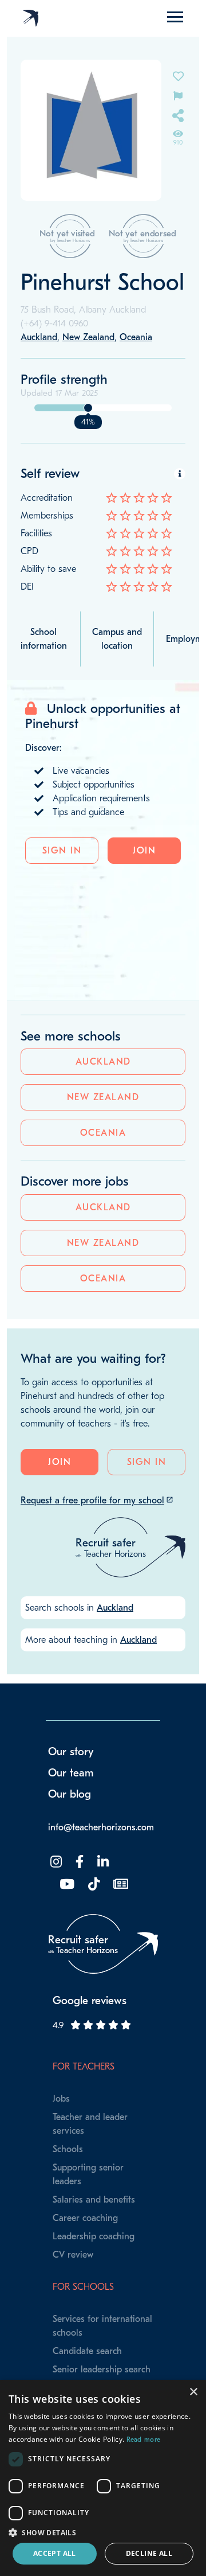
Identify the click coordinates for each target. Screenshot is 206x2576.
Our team (71, 1773)
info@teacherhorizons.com (101, 1827)
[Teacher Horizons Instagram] (55, 1862)
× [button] (193, 2392)
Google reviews (90, 2001)
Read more (144, 2439)
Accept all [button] (55, 2553)
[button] (103, 2532)
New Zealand (103, 1097)
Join (144, 851)
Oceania (103, 1133)
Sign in (62, 851)
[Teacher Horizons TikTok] (93, 1885)
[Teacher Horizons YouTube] (66, 1885)
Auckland (103, 1062)
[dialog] (103, 2478)
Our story (71, 1752)
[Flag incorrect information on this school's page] (178, 95)
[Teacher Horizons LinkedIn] (102, 1862)
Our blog (70, 1794)
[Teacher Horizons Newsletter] (120, 1885)
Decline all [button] (149, 2553)
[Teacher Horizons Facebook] (78, 1862)
